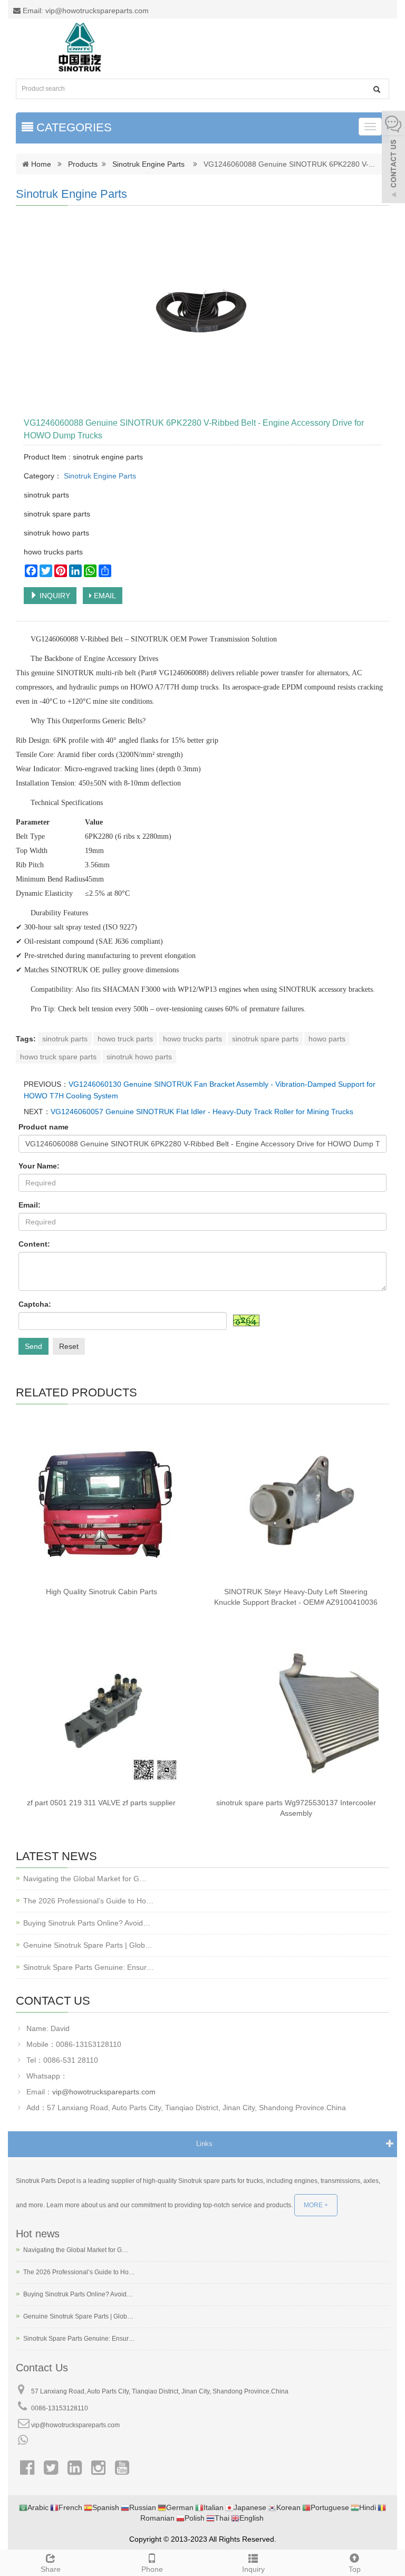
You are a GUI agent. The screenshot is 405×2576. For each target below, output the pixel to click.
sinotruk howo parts (139, 1057)
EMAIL (104, 596)
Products (83, 164)
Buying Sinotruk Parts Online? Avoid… (87, 1923)
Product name (44, 1127)
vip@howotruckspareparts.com (104, 2092)
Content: (34, 1244)
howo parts (327, 1039)
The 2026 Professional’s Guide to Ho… (88, 1901)
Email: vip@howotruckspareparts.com (85, 11)
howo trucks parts (192, 1039)
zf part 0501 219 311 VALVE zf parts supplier (101, 1803)
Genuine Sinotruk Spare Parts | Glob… (88, 1945)
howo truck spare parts (58, 1057)
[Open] (393, 158)
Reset (69, 1346)
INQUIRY (54, 596)
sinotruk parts (65, 1039)
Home (41, 164)
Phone (152, 2569)
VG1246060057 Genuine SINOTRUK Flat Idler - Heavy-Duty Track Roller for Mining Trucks (202, 1112)
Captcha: (35, 1304)
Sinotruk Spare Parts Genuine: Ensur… (89, 1967)
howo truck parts (125, 1039)
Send (33, 1346)
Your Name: (39, 1166)
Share (51, 2569)
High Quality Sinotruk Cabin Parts (102, 1592)
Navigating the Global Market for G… (85, 1879)
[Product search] (377, 89)
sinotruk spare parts (265, 1039)
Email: (30, 1205)
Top (355, 2569)
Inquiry (253, 2569)
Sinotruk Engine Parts (148, 164)
